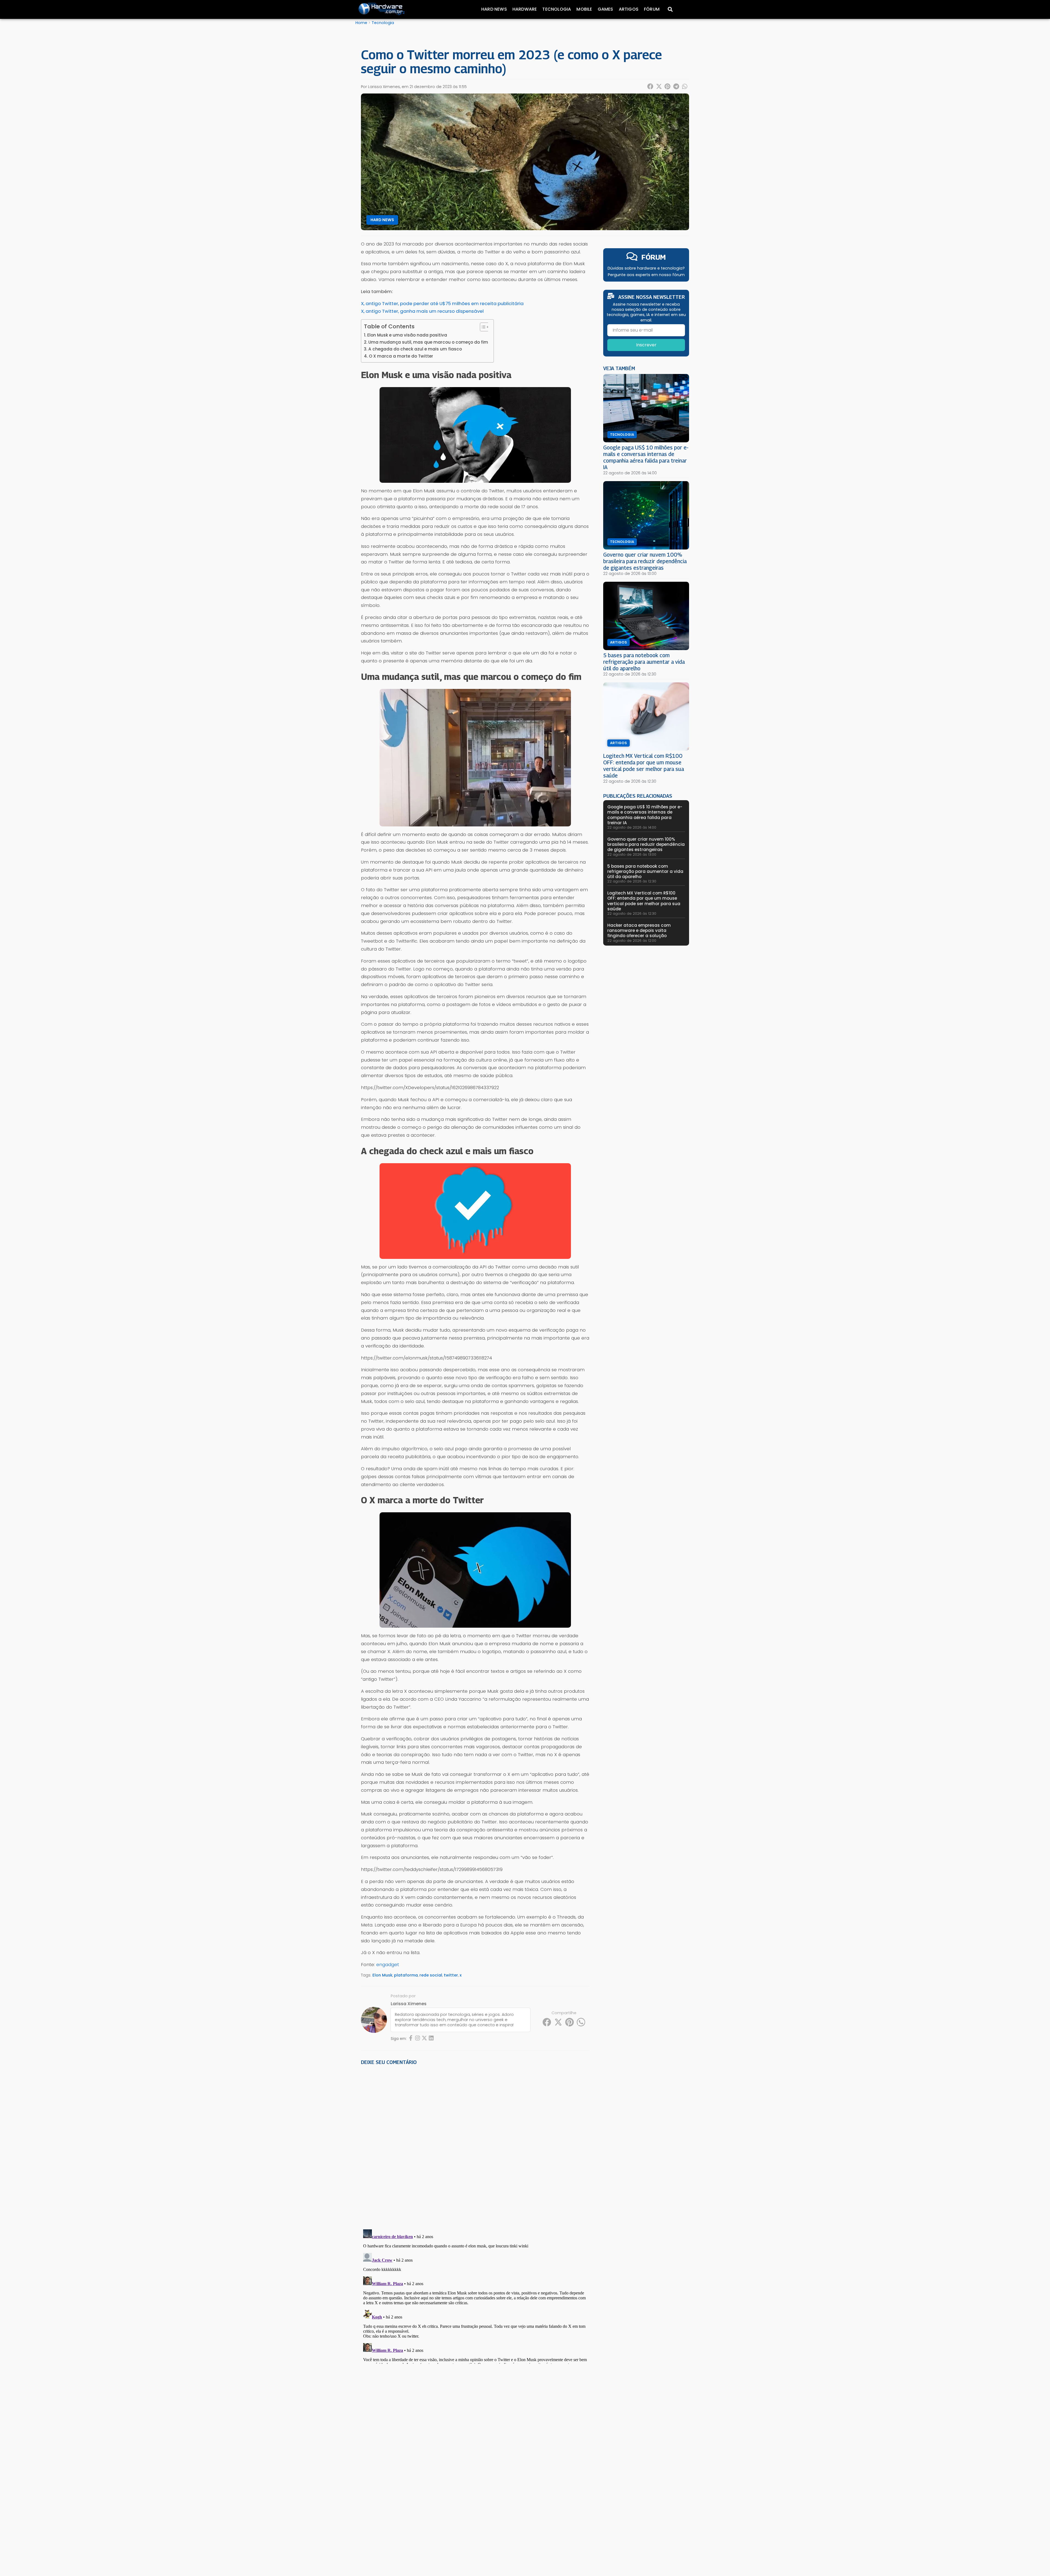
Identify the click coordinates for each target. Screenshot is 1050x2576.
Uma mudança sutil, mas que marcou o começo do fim (428, 342)
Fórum (652, 9)
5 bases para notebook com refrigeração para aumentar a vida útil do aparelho (644, 662)
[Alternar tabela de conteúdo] (482, 327)
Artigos (629, 9)
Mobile (584, 9)
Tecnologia (557, 9)
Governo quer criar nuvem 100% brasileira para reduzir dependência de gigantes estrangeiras (645, 561)
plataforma (406, 1975)
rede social (431, 1975)
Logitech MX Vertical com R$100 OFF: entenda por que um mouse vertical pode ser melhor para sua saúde (644, 766)
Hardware (525, 9)
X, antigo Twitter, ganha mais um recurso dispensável (422, 311)
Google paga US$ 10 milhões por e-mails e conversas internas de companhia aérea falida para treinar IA (646, 457)
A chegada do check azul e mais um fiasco (415, 349)
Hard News (494, 9)
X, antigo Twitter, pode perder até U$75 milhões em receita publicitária (442, 303)
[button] (651, 86)
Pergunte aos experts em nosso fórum (646, 275)
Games (606, 9)
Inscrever (646, 345)
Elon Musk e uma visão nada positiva (407, 335)
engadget (388, 1964)
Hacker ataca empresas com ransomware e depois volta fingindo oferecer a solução (639, 930)
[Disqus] (475, 2145)
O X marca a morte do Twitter (401, 356)
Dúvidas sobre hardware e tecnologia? (646, 268)
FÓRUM (654, 257)
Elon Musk (382, 1975)
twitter (451, 1975)
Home (361, 23)
